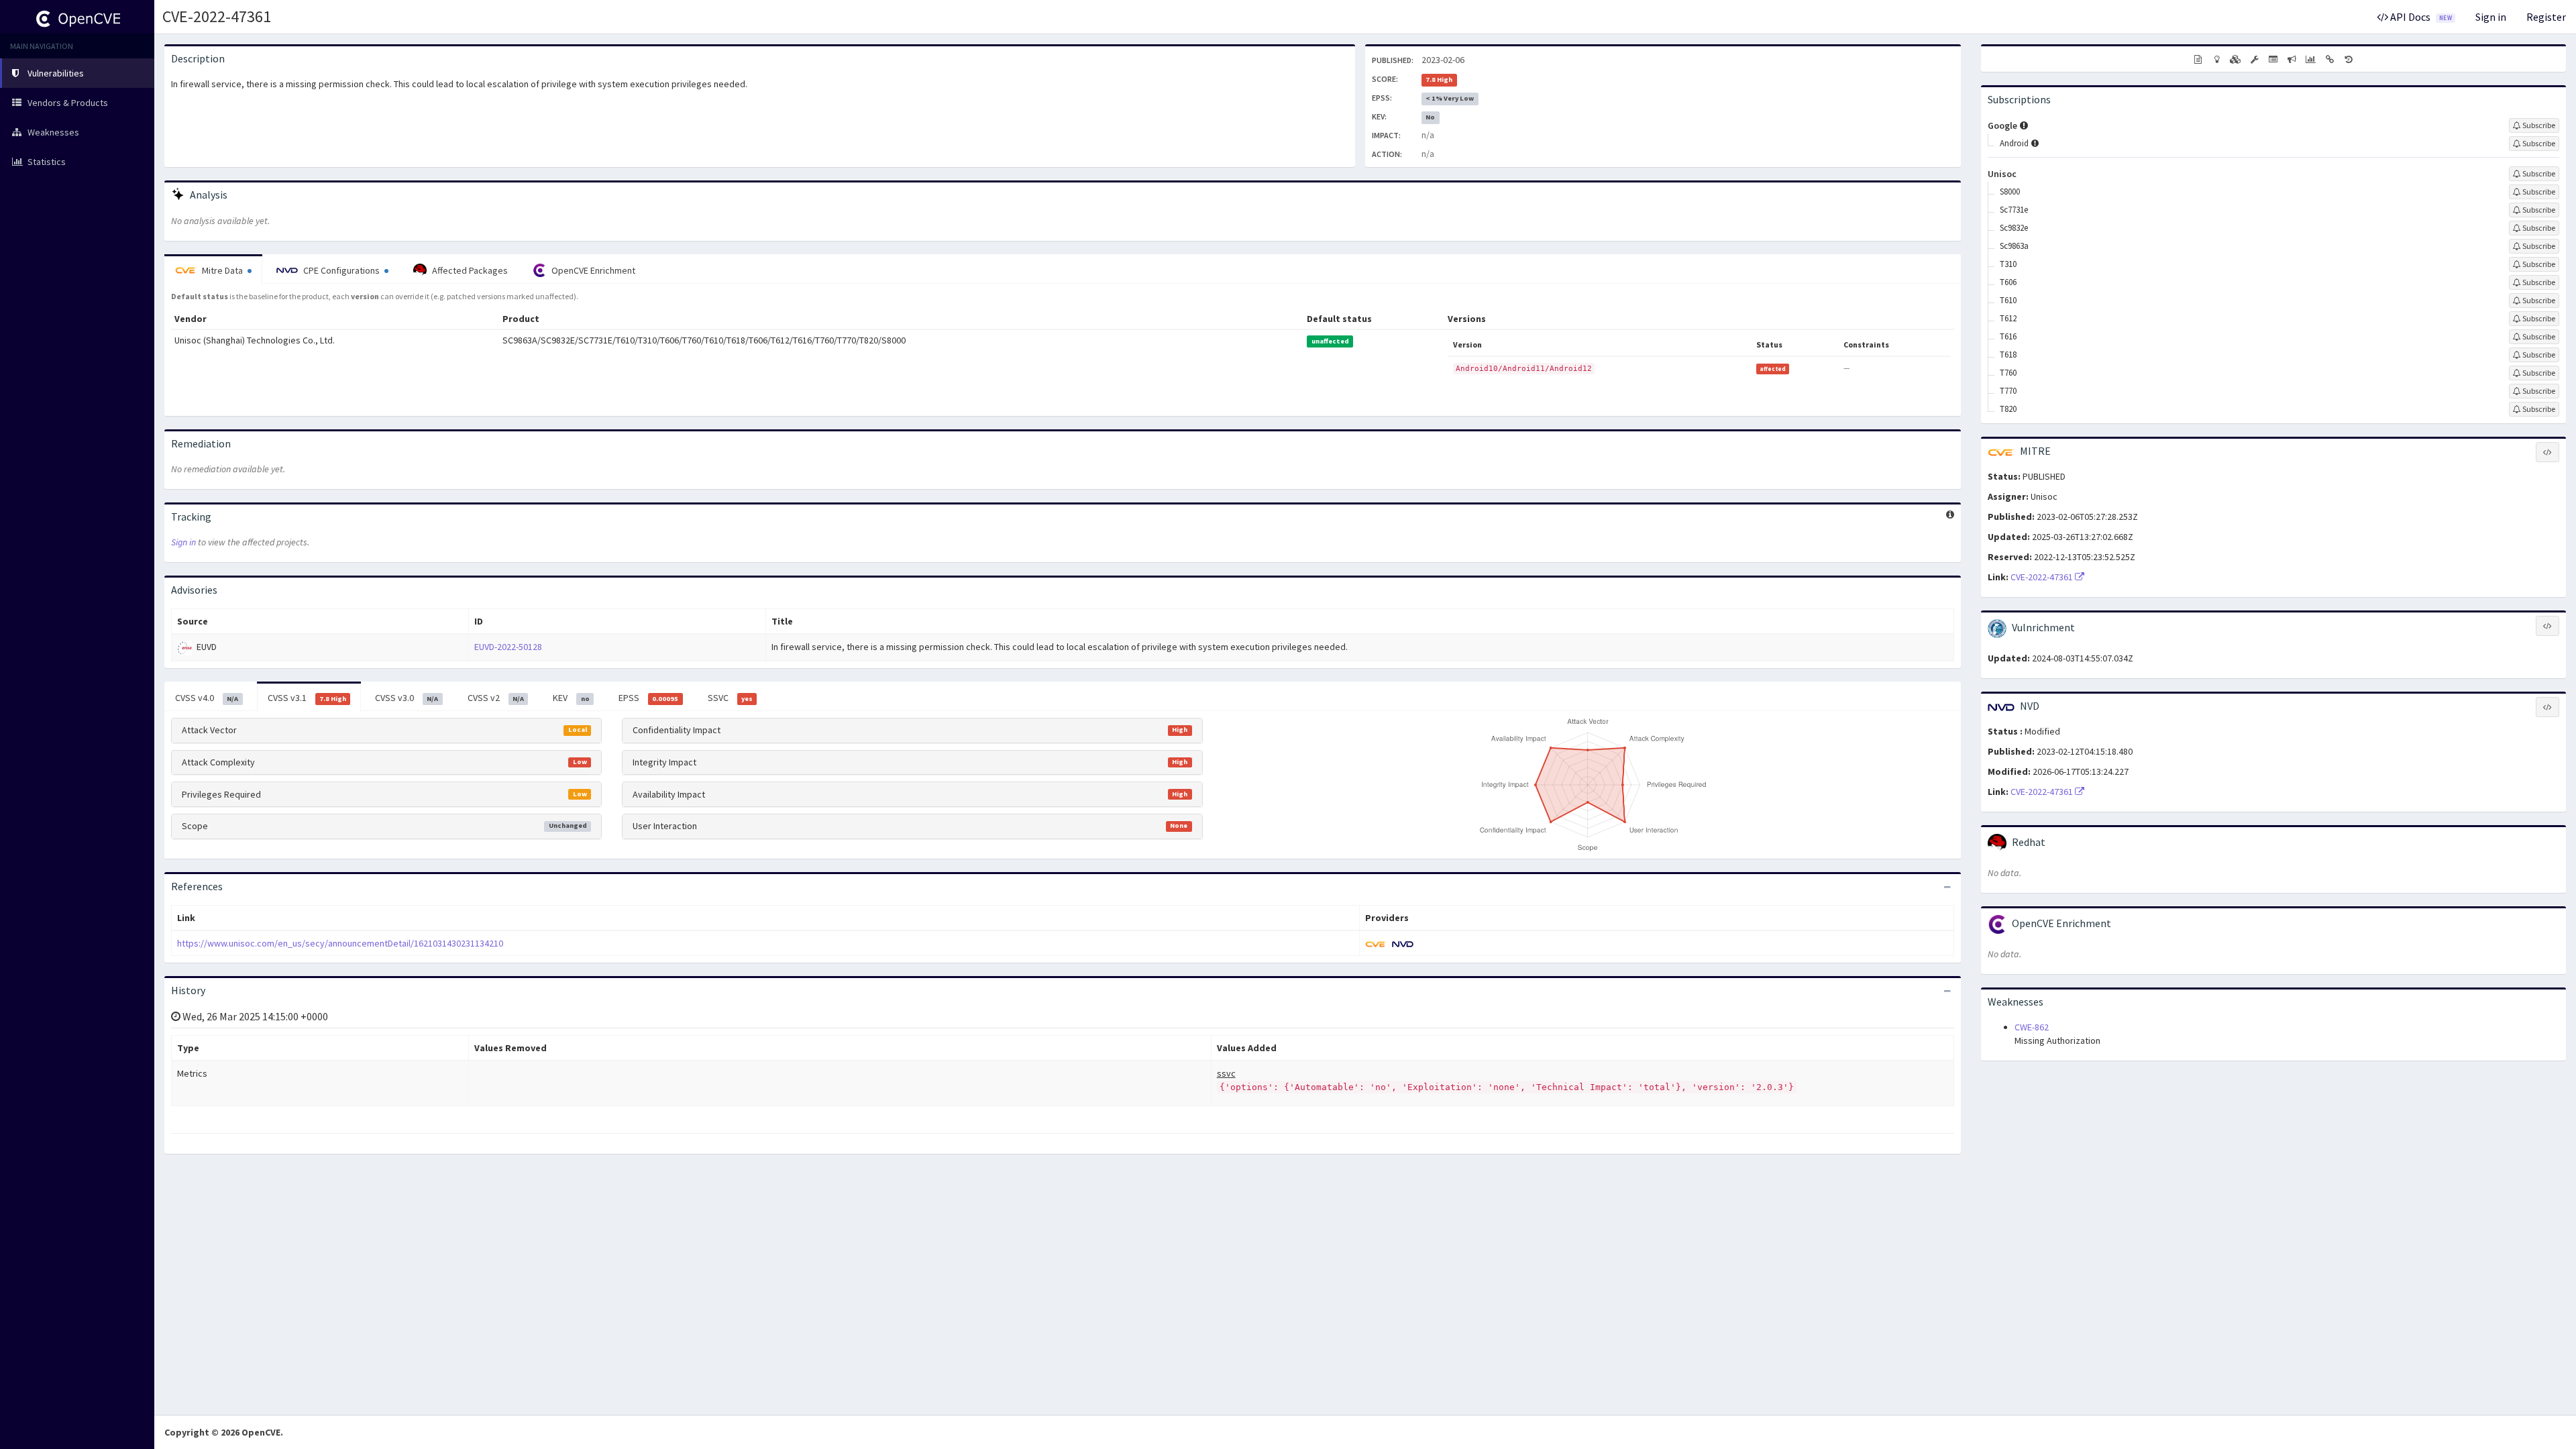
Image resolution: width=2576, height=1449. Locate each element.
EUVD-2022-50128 (508, 647)
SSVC (730, 698)
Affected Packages (469, 270)
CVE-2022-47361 (217, 16)
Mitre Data (222, 270)
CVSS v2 (496, 698)
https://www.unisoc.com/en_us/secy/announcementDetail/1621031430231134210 (340, 943)
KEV (571, 698)
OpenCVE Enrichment (592, 270)
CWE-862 (2032, 1027)
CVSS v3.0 (407, 698)
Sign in (2491, 17)
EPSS (648, 698)
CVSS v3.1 (307, 698)
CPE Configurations (341, 270)
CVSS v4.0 (207, 698)
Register (2546, 17)
